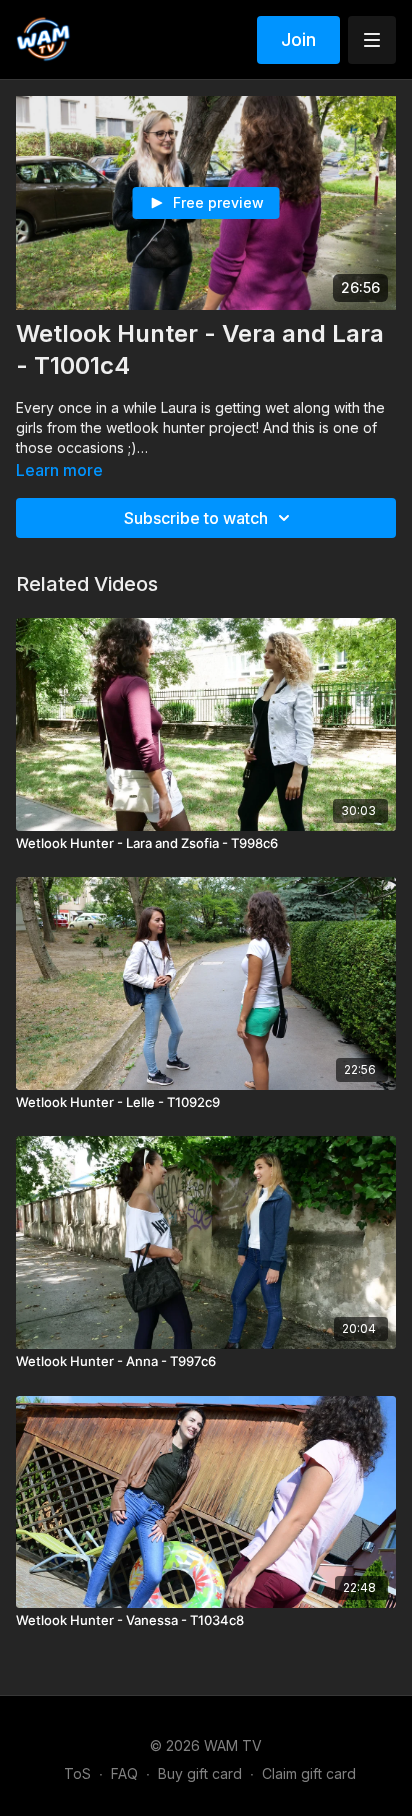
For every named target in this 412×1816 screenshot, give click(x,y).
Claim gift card (309, 1773)
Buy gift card (200, 1773)
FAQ (124, 1773)
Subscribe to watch (196, 518)
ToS (77, 1773)
